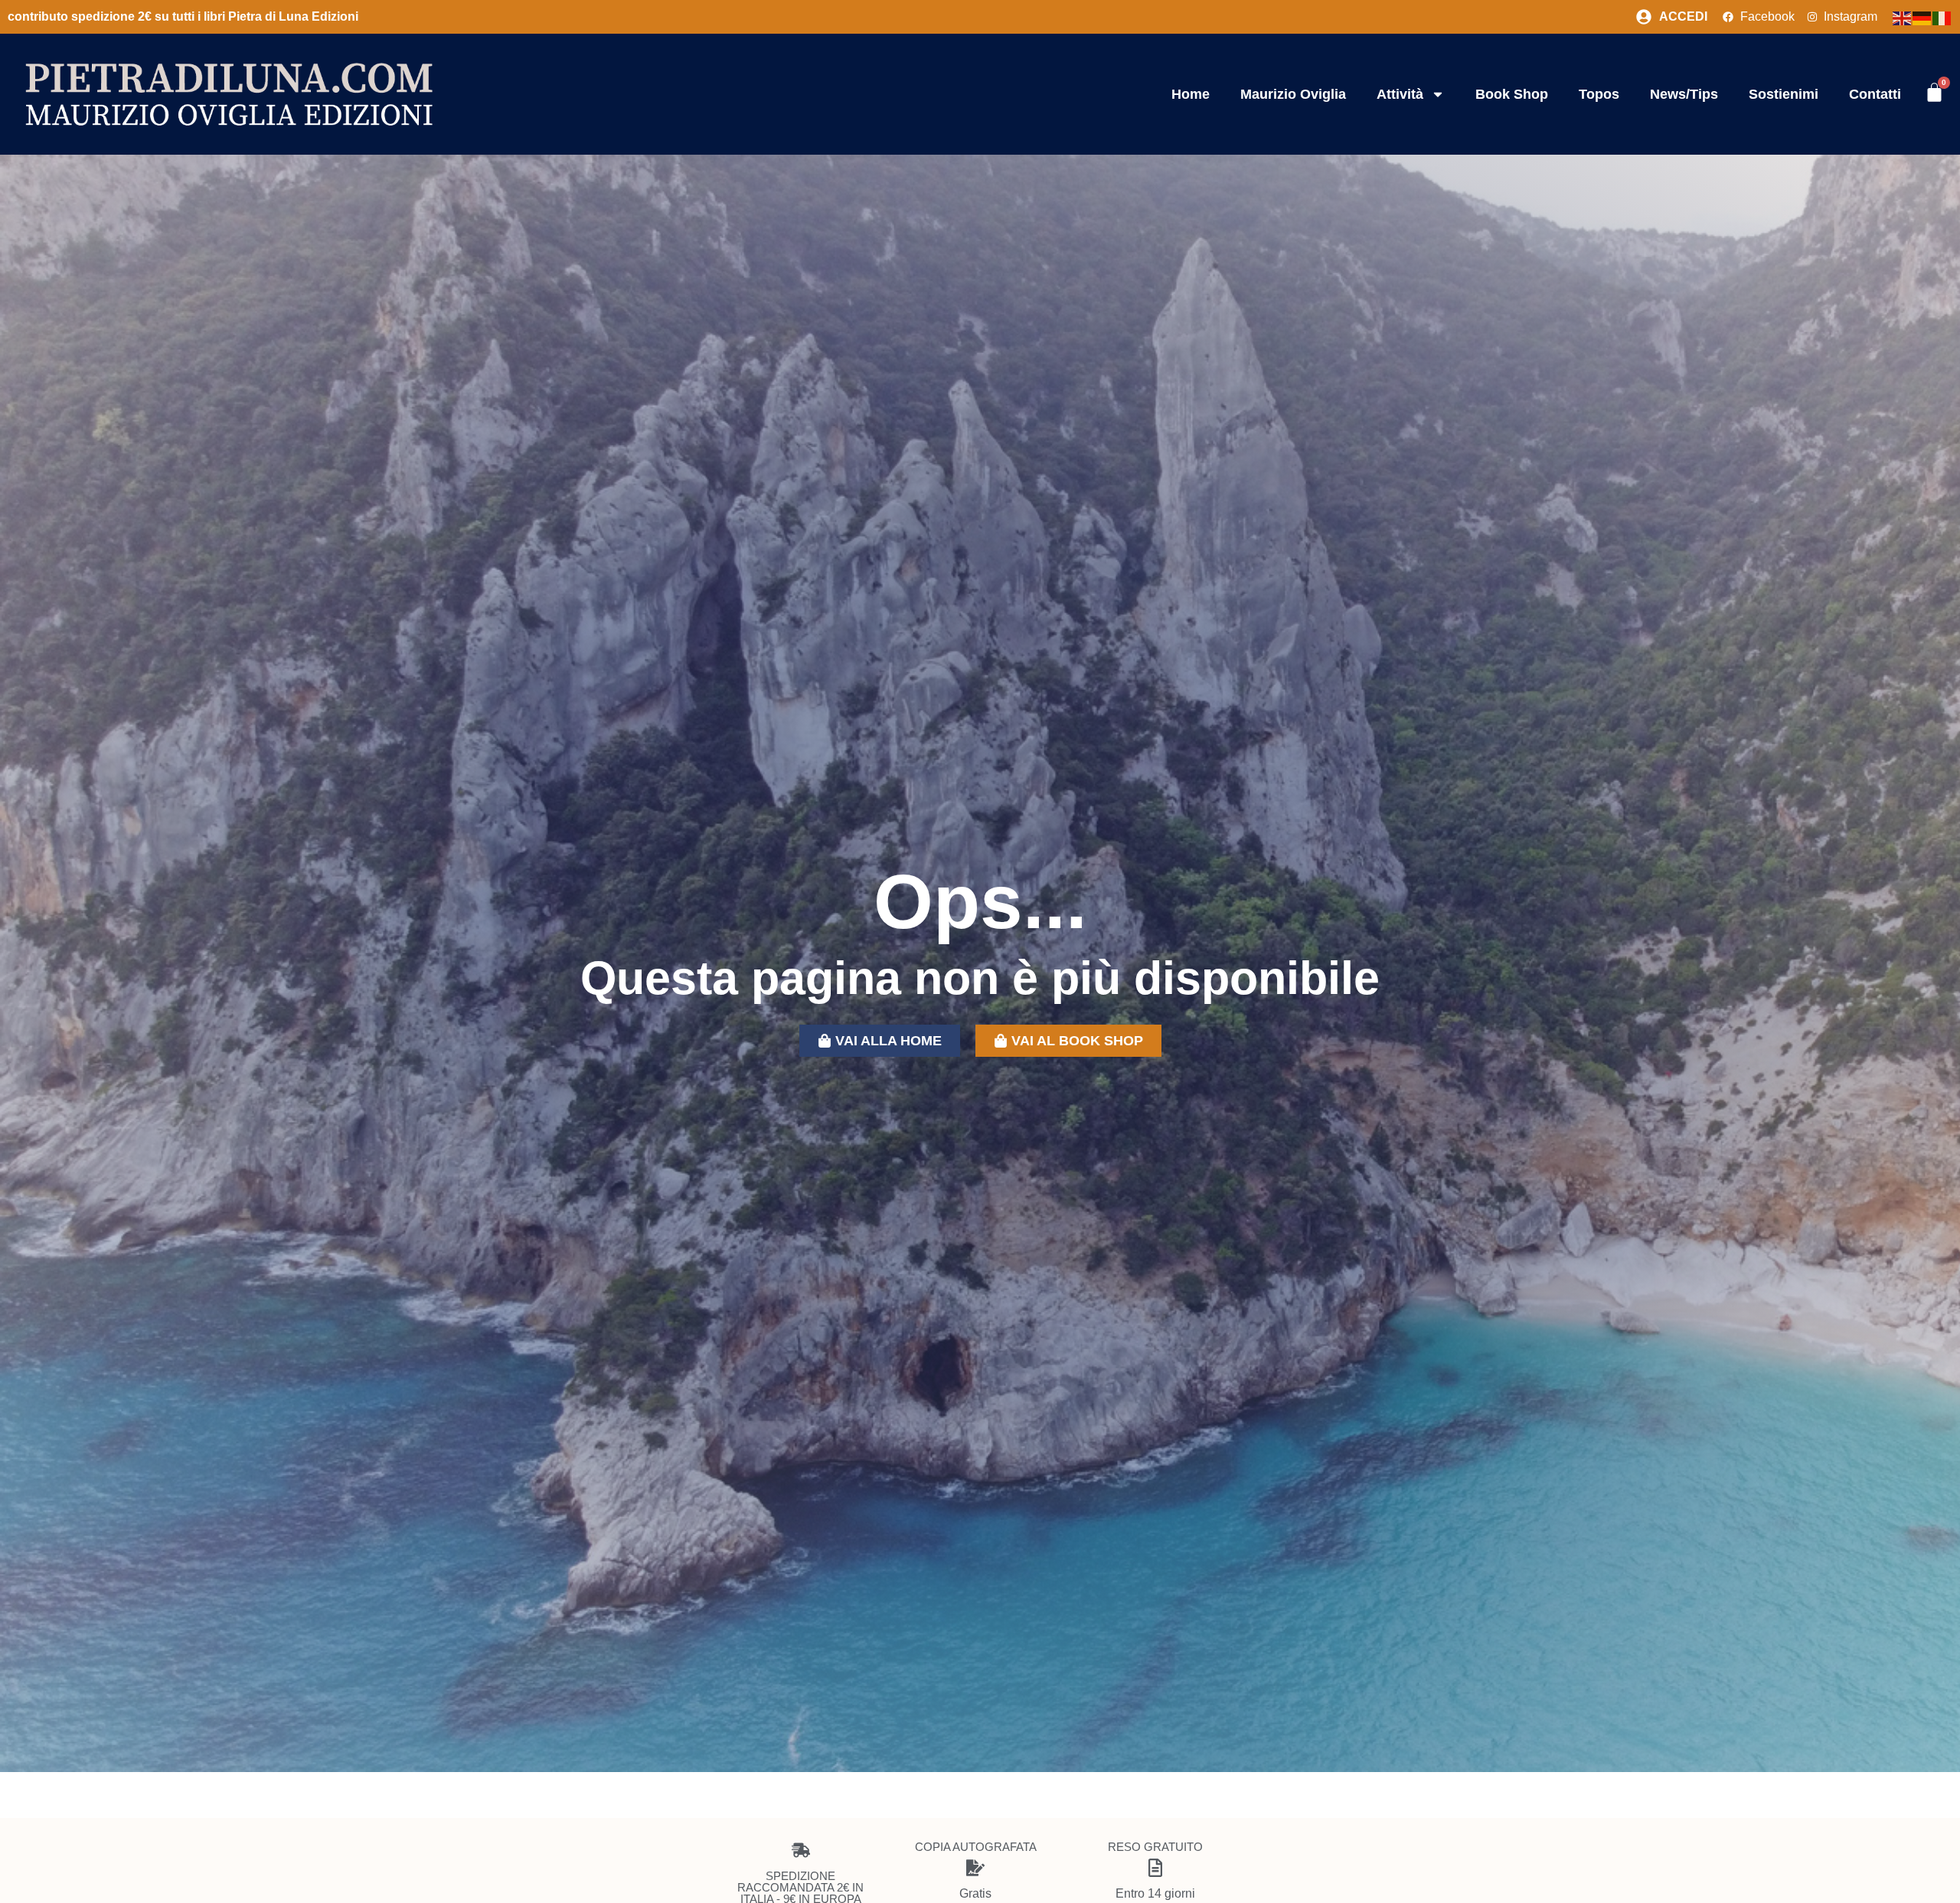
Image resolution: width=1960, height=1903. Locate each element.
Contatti (1875, 94)
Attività (1400, 94)
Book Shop (1512, 94)
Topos (1599, 94)
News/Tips (1684, 94)
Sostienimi (1784, 94)
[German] (1922, 17)
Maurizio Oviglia (1293, 94)
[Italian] (1942, 17)
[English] (1903, 17)
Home (1191, 94)
